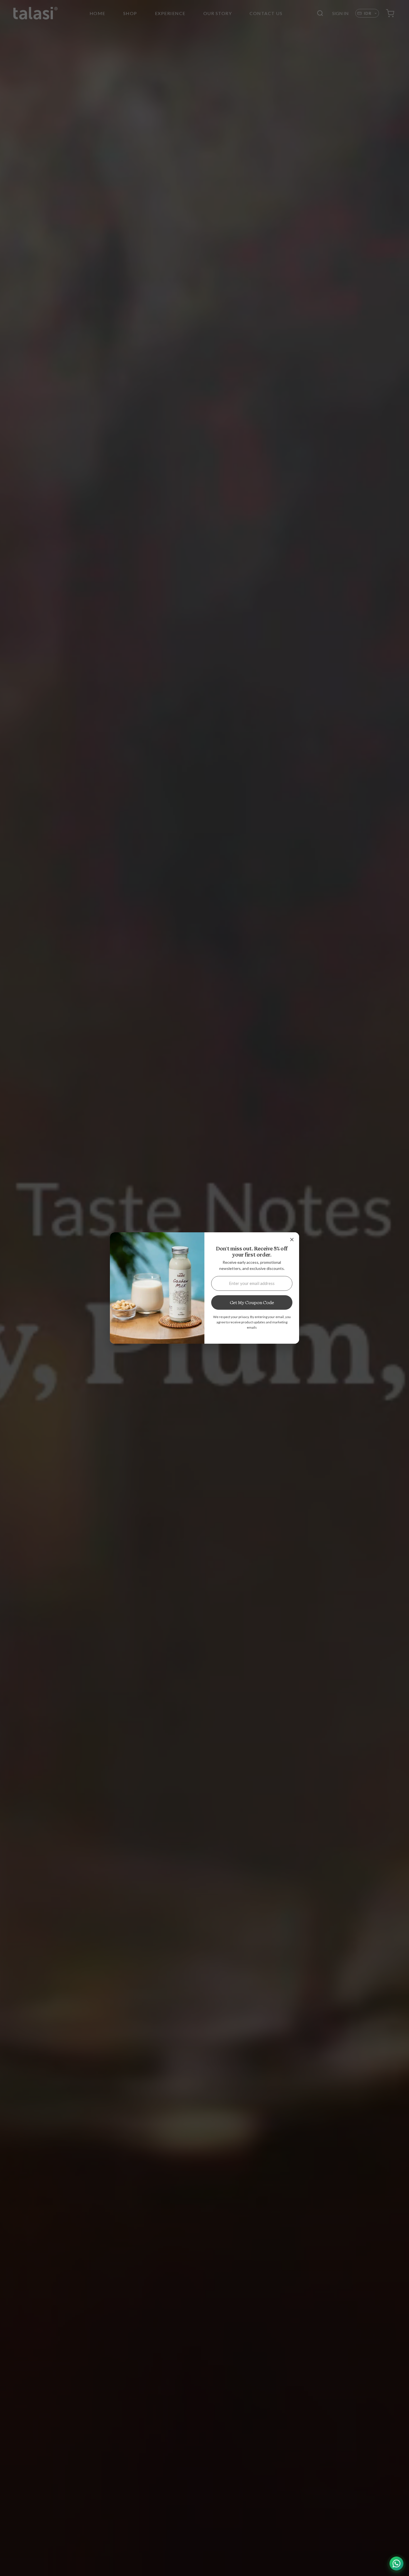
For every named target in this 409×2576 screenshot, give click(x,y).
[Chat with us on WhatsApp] (396, 2563)
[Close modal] (292, 1240)
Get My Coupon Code (252, 1302)
